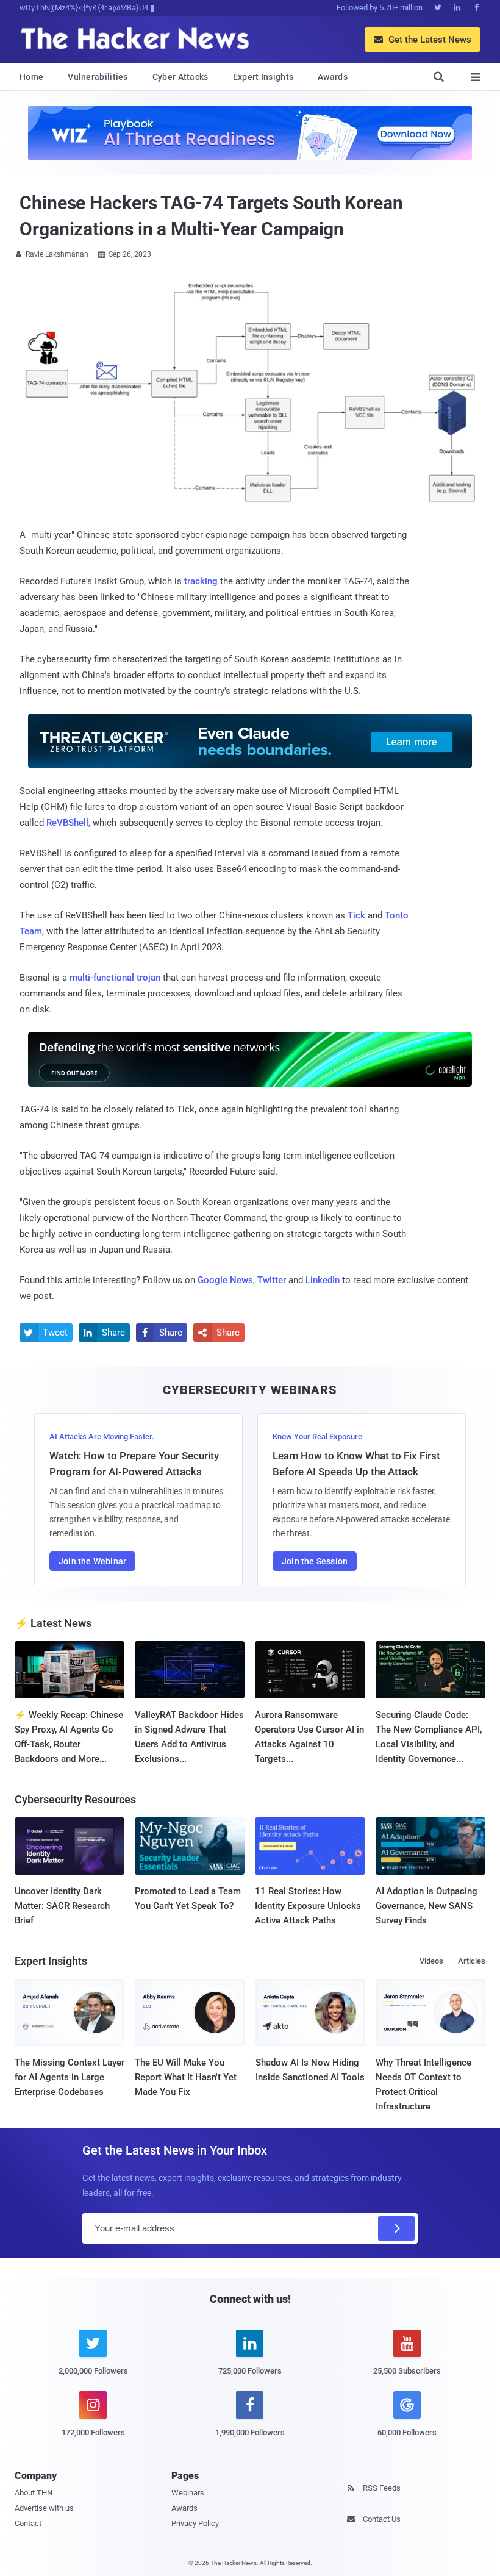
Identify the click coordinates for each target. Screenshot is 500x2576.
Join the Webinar (92, 1561)
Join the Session (315, 1561)
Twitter (272, 1280)
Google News (225, 1280)
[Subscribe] (396, 2228)
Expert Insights (263, 77)
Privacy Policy (195, 2523)
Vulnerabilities (98, 77)
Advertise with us (44, 2508)
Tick (356, 915)
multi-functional (102, 978)
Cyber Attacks (180, 77)
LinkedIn (323, 1280)
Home (31, 77)
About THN (34, 2493)
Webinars (188, 2493)
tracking (201, 581)
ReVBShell (67, 823)
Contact (28, 2523)
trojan (148, 978)
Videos (431, 1961)
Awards (333, 77)
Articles (472, 1961)
